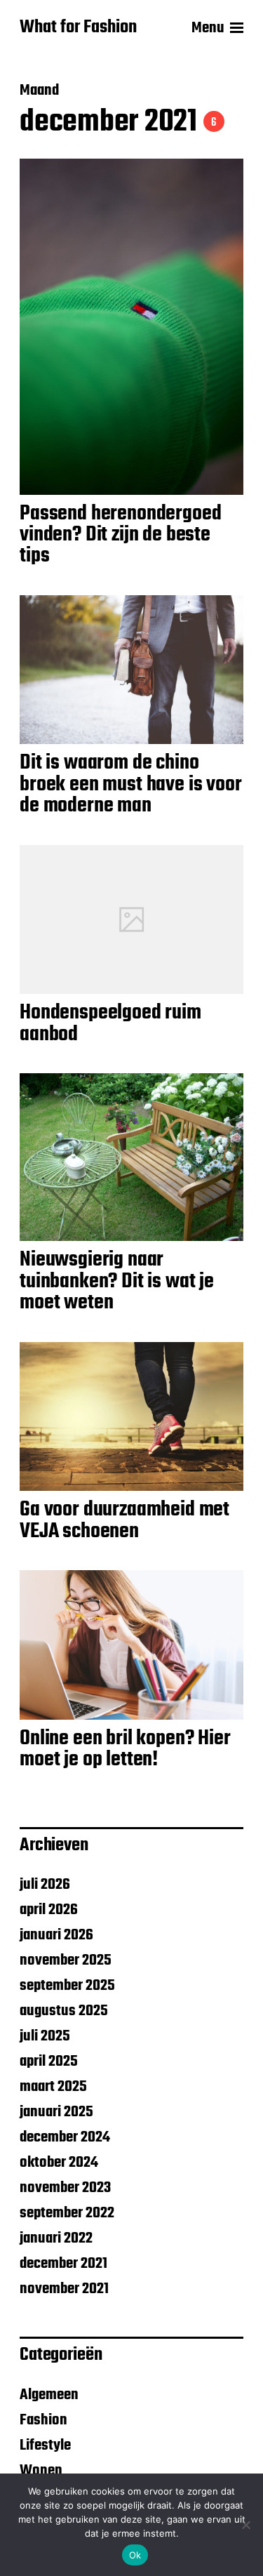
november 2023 (65, 2188)
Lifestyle (45, 2445)
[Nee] (245, 2525)
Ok (135, 2555)
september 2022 (67, 2213)
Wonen (41, 2471)
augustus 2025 (64, 2011)
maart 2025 (53, 2087)
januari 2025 (56, 2112)
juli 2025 (45, 2036)
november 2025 (66, 1960)
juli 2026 (45, 1885)
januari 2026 (56, 1935)
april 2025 (49, 2062)
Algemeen (49, 2395)
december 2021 (63, 2264)
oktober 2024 (59, 2163)
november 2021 (64, 2289)
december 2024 (65, 2137)
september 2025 (67, 1986)
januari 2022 (56, 2238)
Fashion (43, 2420)
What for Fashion (78, 28)
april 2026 (49, 1910)
